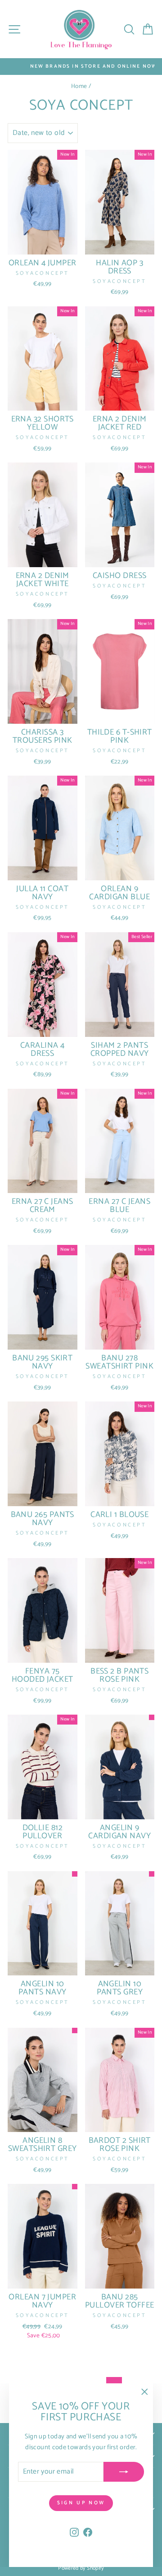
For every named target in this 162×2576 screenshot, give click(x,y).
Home (79, 86)
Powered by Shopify (81, 2568)
